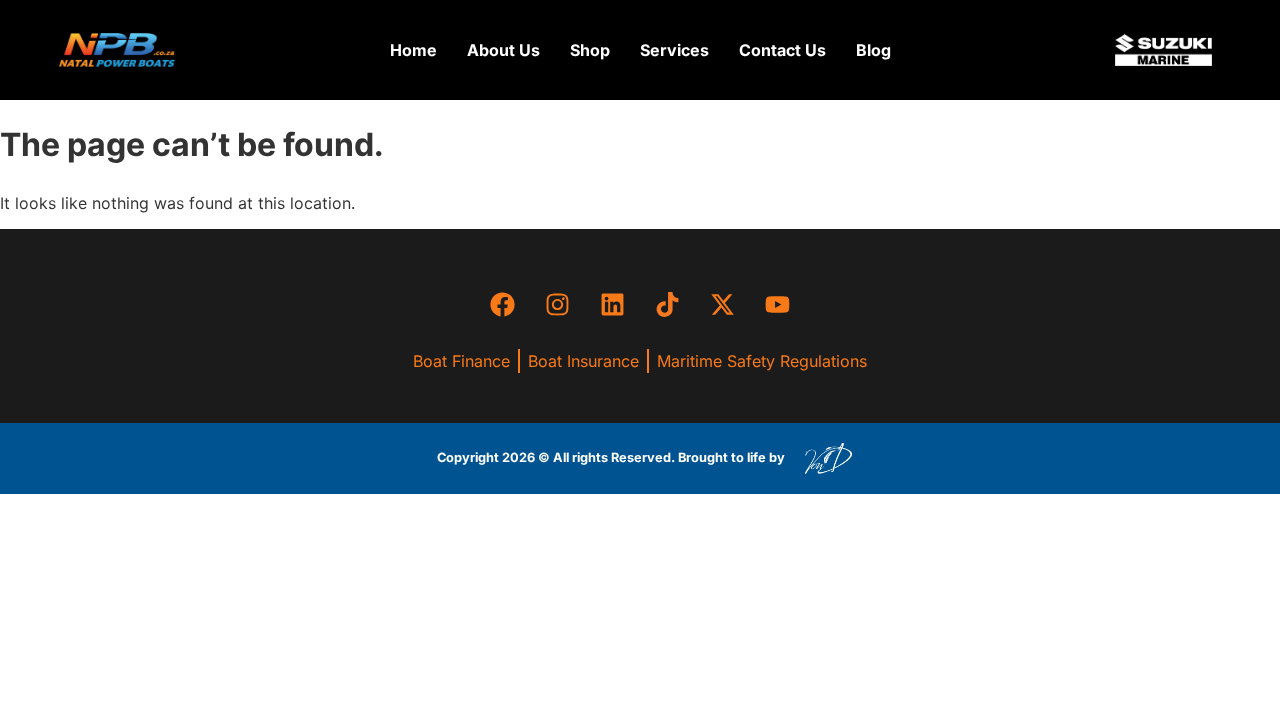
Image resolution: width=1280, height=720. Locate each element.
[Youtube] (778, 304)
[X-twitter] (723, 304)
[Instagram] (558, 304)
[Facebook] (503, 304)
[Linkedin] (613, 304)
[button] (590, 50)
